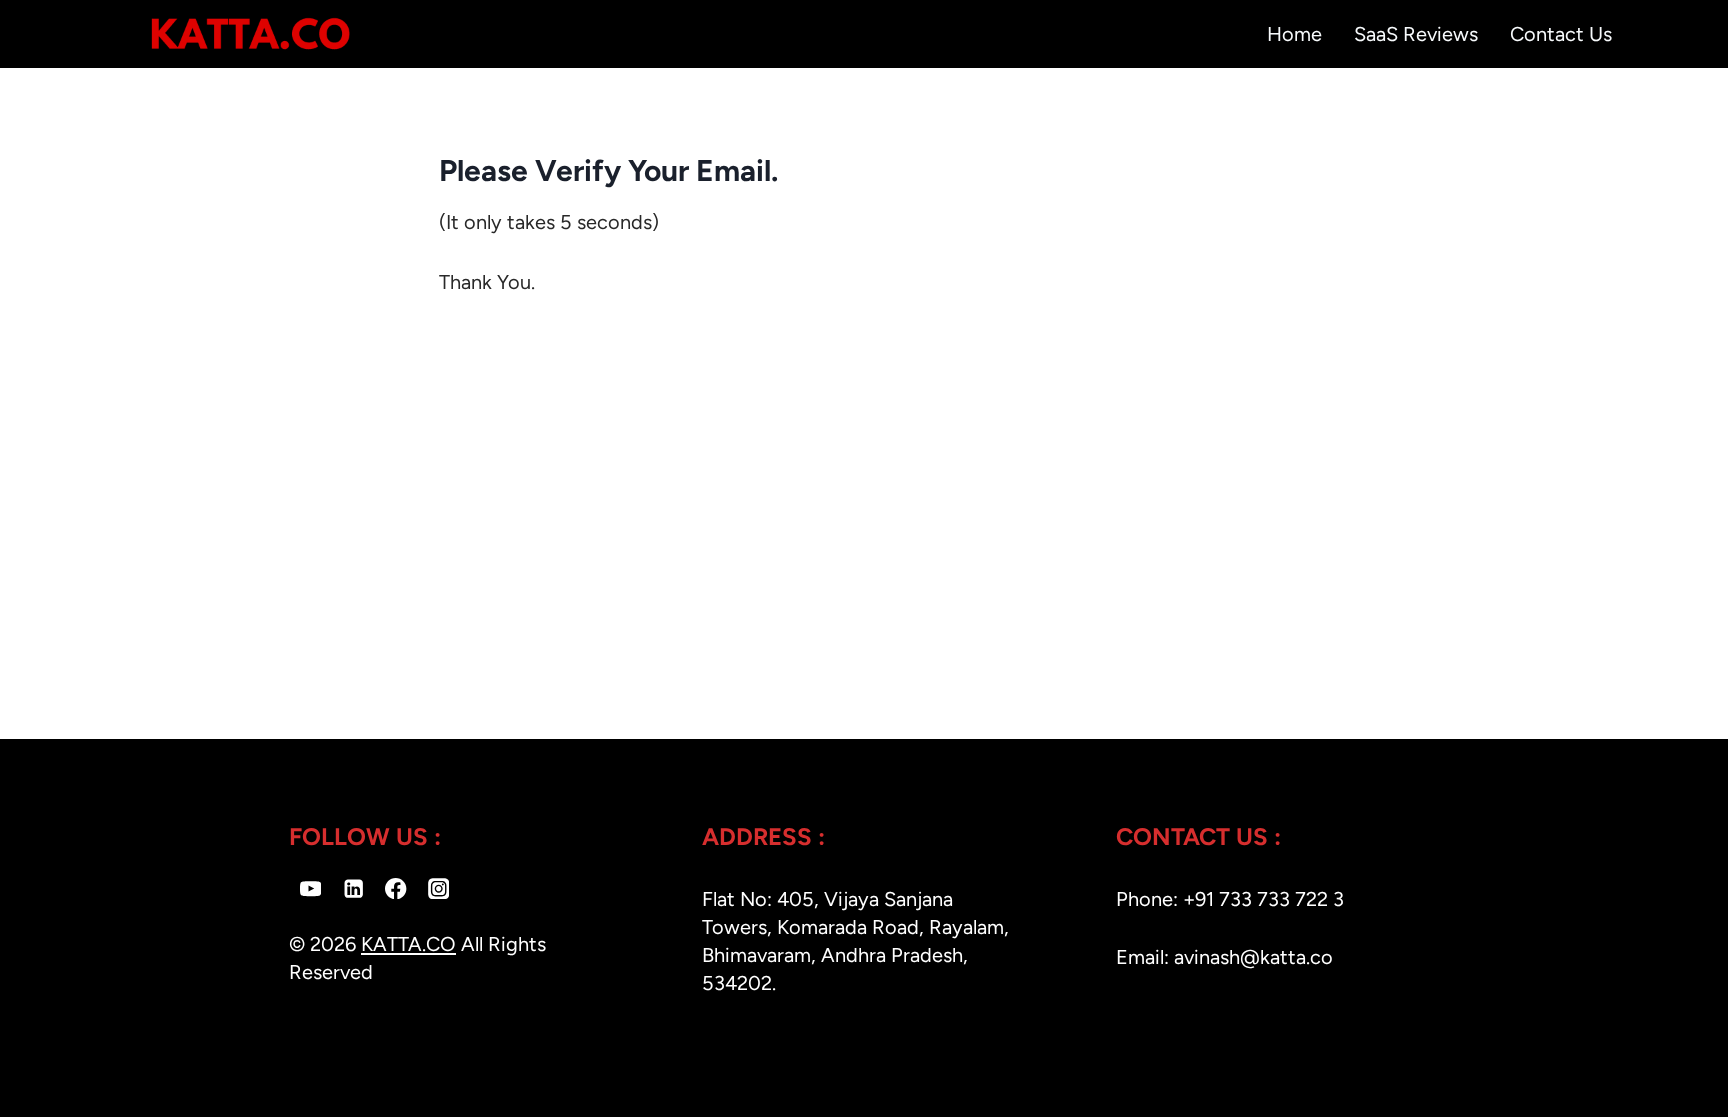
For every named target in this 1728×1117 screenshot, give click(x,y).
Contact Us (1561, 34)
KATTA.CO (408, 944)
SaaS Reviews (1416, 34)
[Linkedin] (353, 888)
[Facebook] (396, 888)
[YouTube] (310, 888)
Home (1294, 34)
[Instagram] (438, 888)
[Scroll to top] (1666, 1095)
